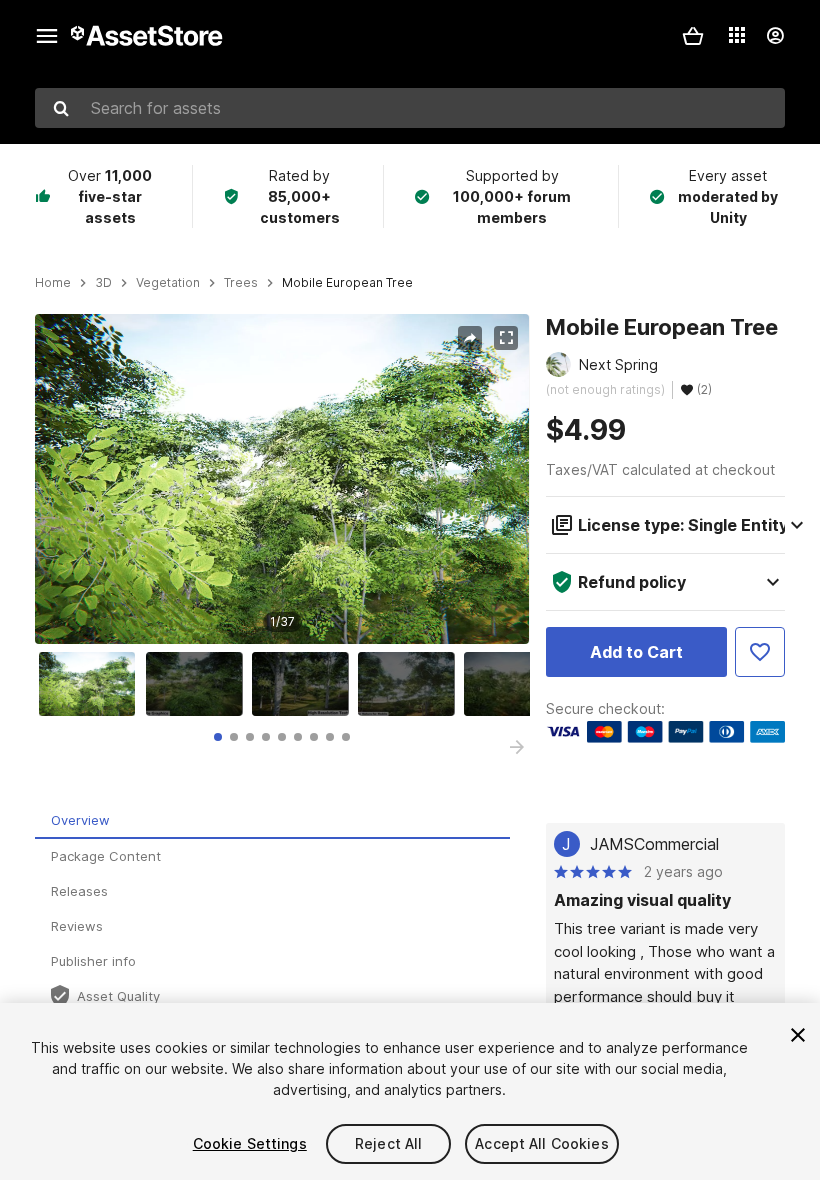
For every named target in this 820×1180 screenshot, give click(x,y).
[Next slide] (517, 747)
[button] (693, 36)
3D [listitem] (103, 283)
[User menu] (775, 36)
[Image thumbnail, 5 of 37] (517, 684)
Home (53, 283)
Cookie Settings (250, 1143)
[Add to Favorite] (760, 652)
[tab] (218, 737)
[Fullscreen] (506, 338)
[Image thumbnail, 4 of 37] (411, 684)
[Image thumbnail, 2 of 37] (199, 684)
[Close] (798, 1035)
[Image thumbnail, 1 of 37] (92, 684)
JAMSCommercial (654, 844)
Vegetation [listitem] (168, 283)
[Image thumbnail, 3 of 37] (305, 684)
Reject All (388, 1143)
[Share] (470, 338)
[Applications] (737, 35)
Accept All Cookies (542, 1143)
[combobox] (410, 108)
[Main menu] (47, 36)
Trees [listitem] (241, 283)
